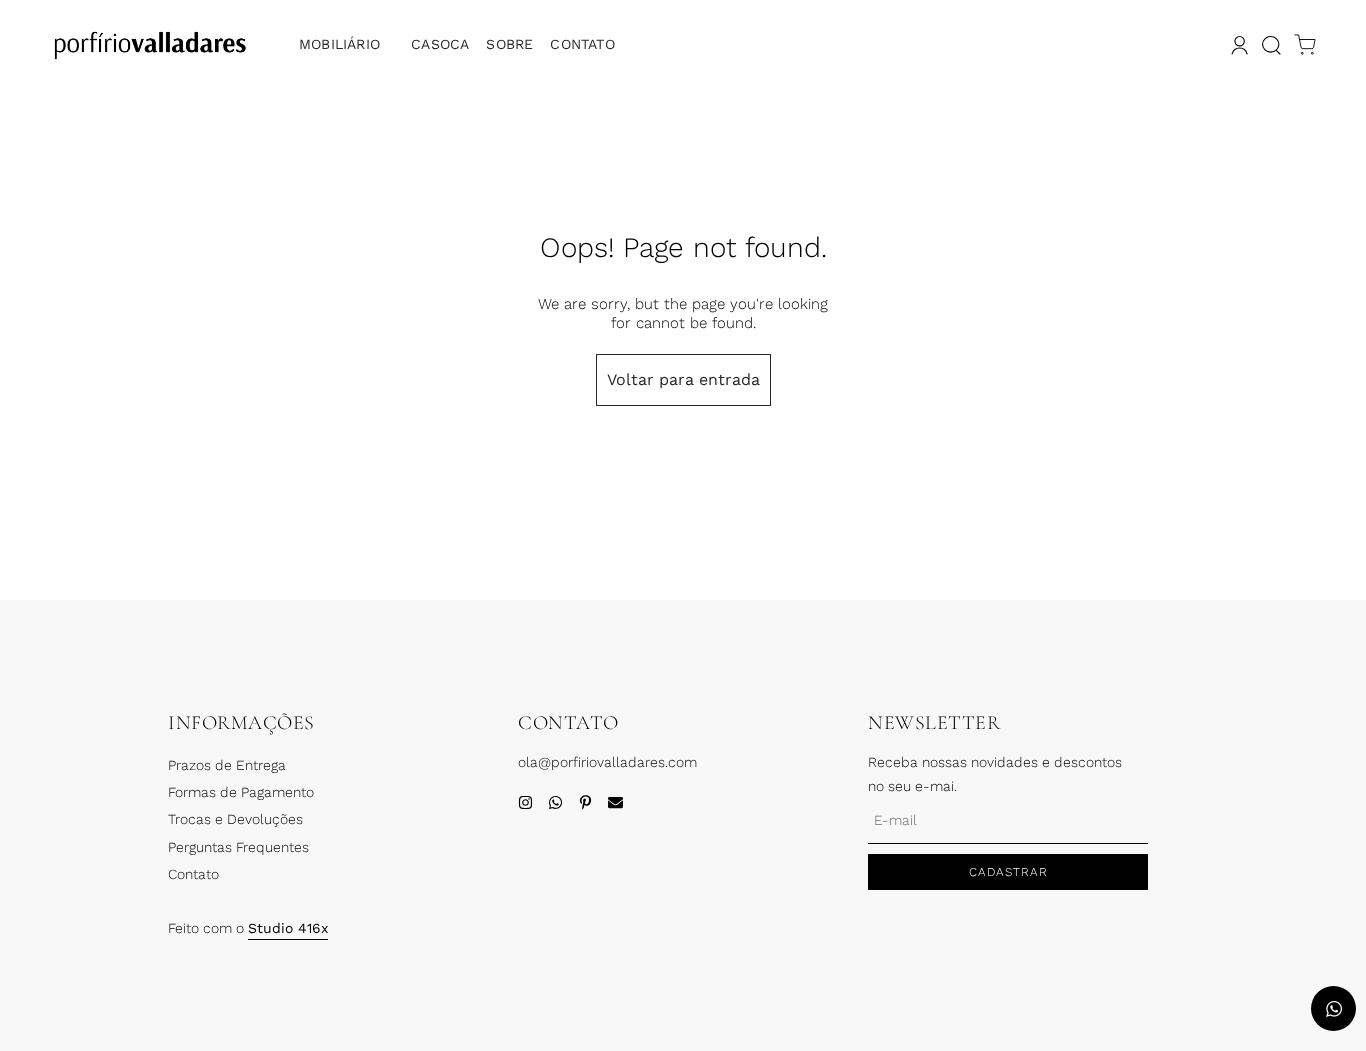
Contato (582, 44)
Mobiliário (339, 44)
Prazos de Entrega (227, 765)
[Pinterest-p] (585, 802)
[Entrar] (1237, 45)
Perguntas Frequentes (238, 847)
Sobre (509, 44)
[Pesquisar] (1271, 45)
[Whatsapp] (555, 802)
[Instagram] (525, 802)
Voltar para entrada (683, 379)
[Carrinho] (1305, 45)
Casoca (440, 44)
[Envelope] (615, 802)
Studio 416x (288, 928)
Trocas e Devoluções (235, 819)
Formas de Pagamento (241, 792)
